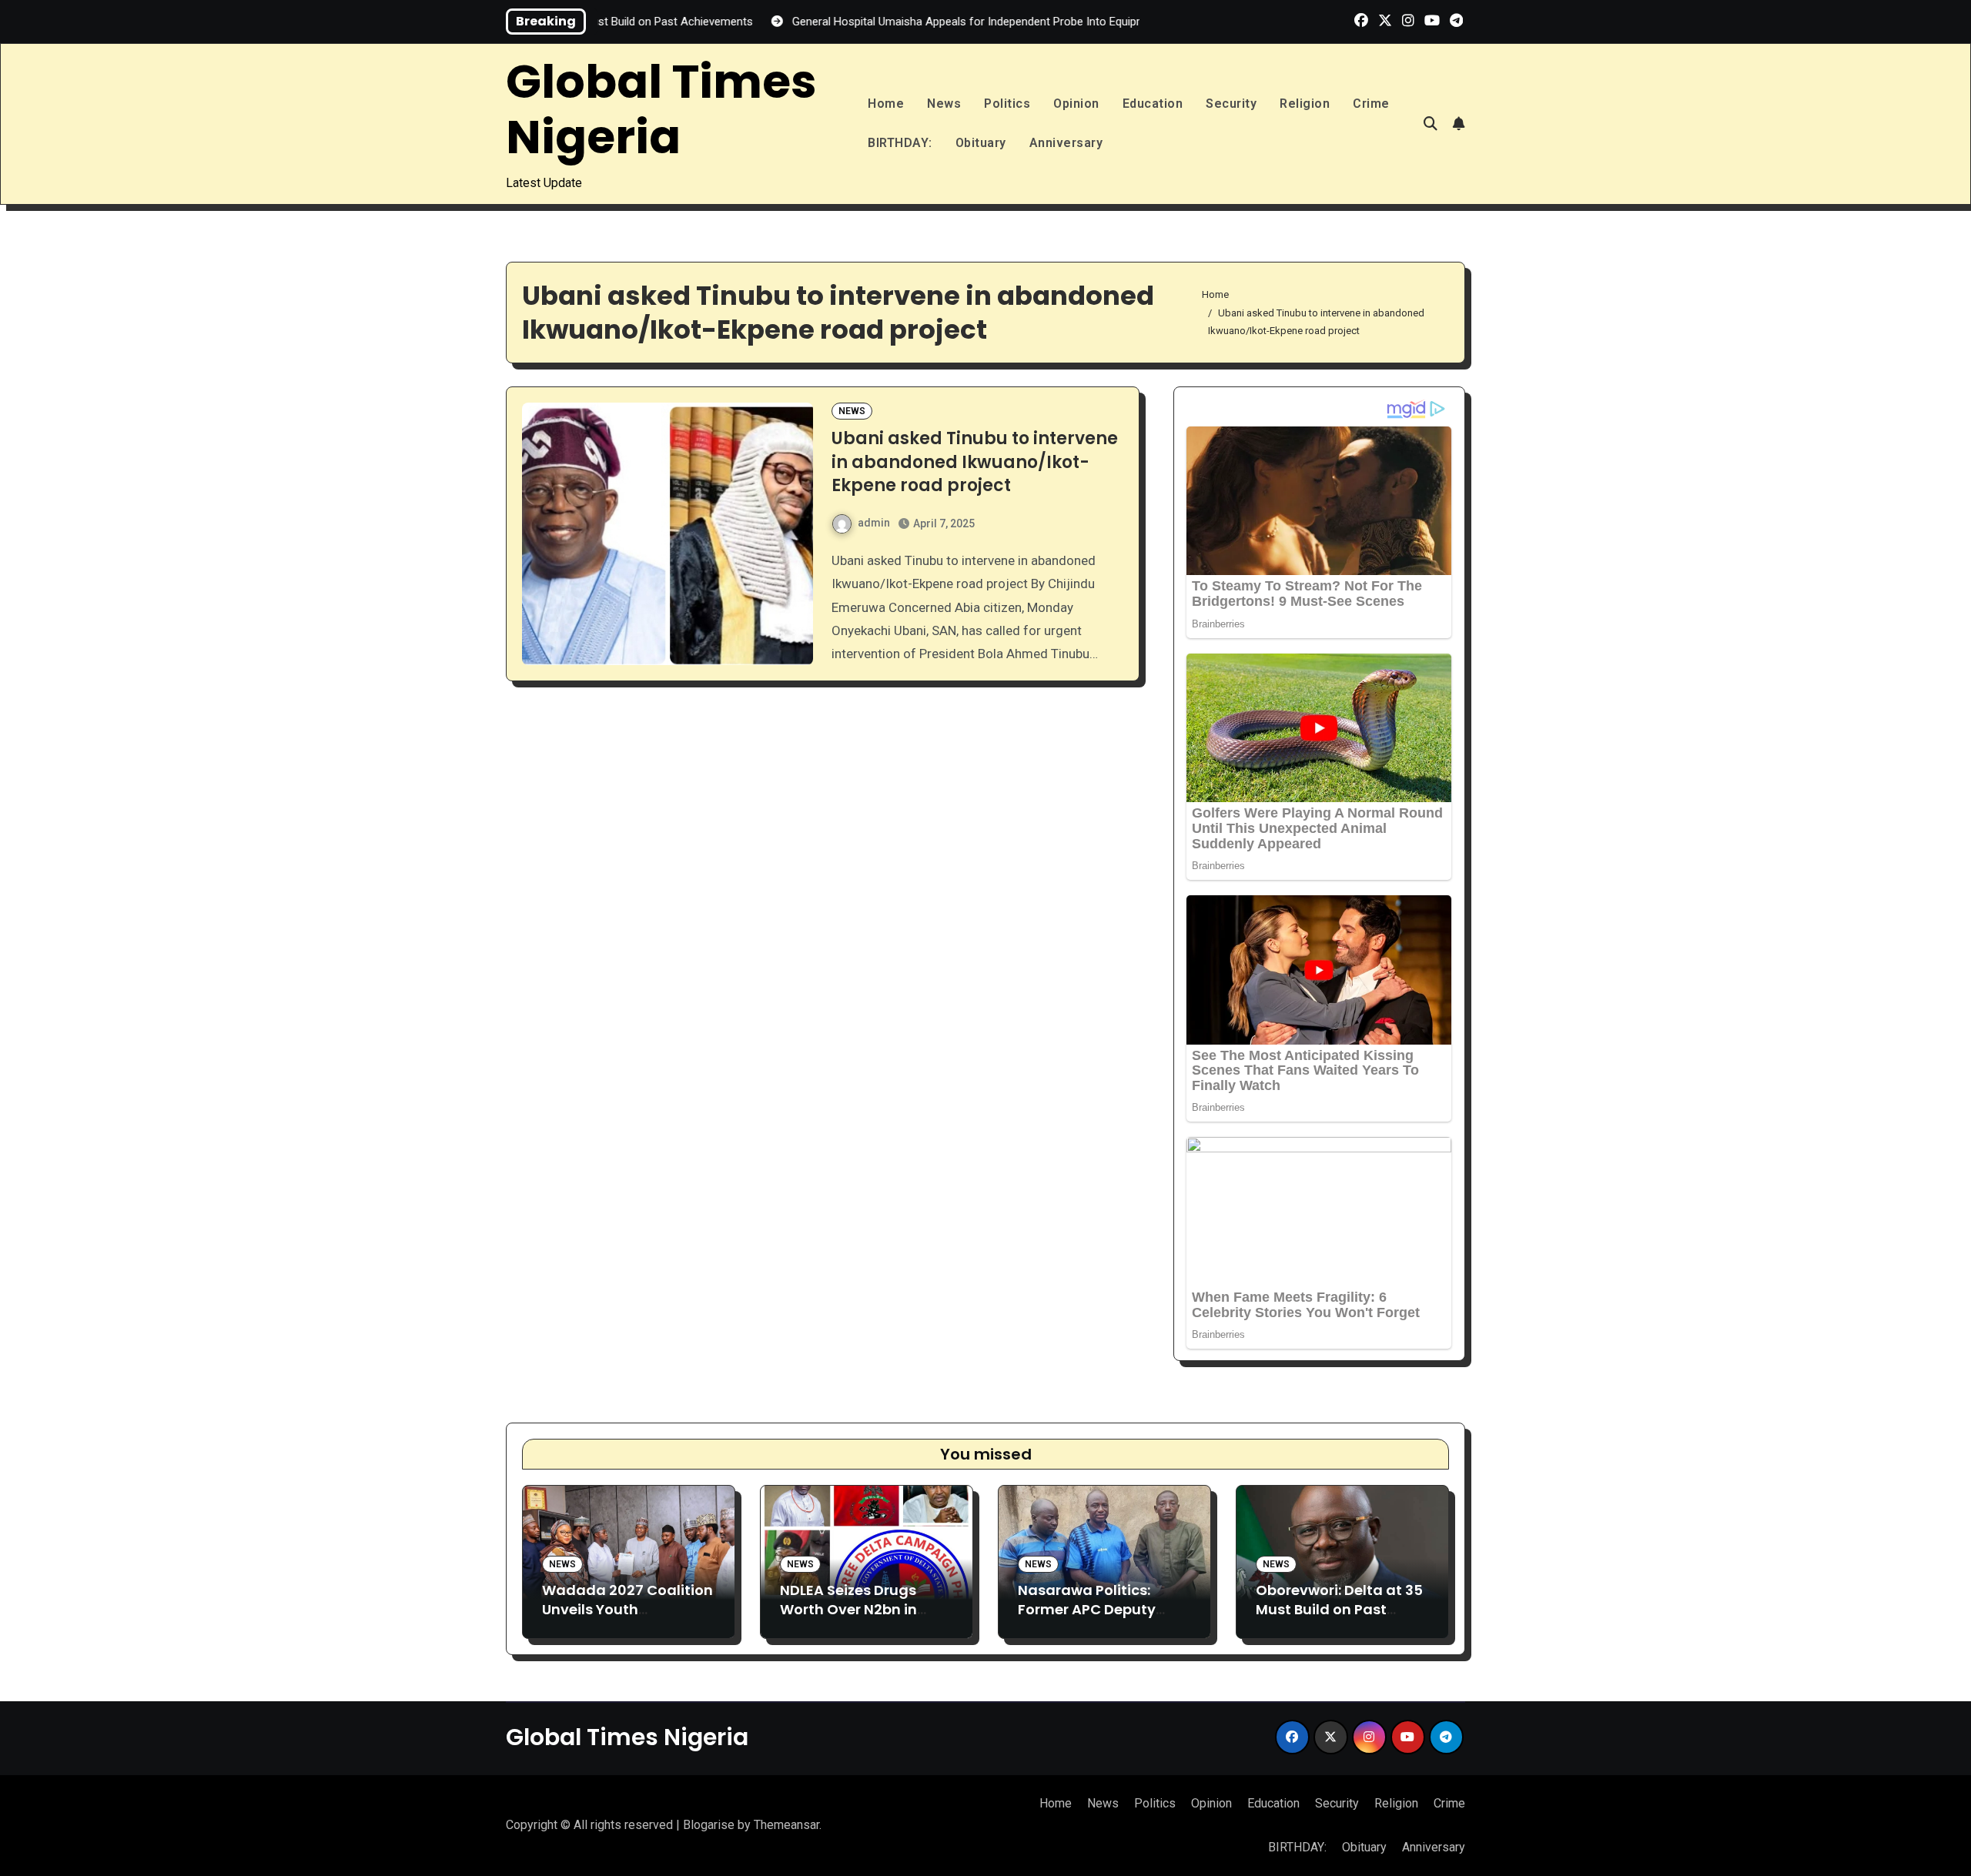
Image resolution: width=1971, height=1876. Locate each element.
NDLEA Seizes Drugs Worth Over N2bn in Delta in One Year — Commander (849, 1619)
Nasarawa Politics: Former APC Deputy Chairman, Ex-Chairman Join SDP (1087, 1619)
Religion (1305, 104)
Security (1231, 104)
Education (1153, 104)
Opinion (1076, 104)
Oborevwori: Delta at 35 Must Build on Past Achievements (1339, 1609)
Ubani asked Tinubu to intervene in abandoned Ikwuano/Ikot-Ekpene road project (975, 462)
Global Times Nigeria (661, 109)
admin (874, 523)
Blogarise (709, 1825)
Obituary (981, 143)
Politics (1007, 104)
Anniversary (1066, 143)
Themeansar (786, 1825)
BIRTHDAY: (900, 143)
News (944, 104)
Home (886, 104)
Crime (1371, 104)
